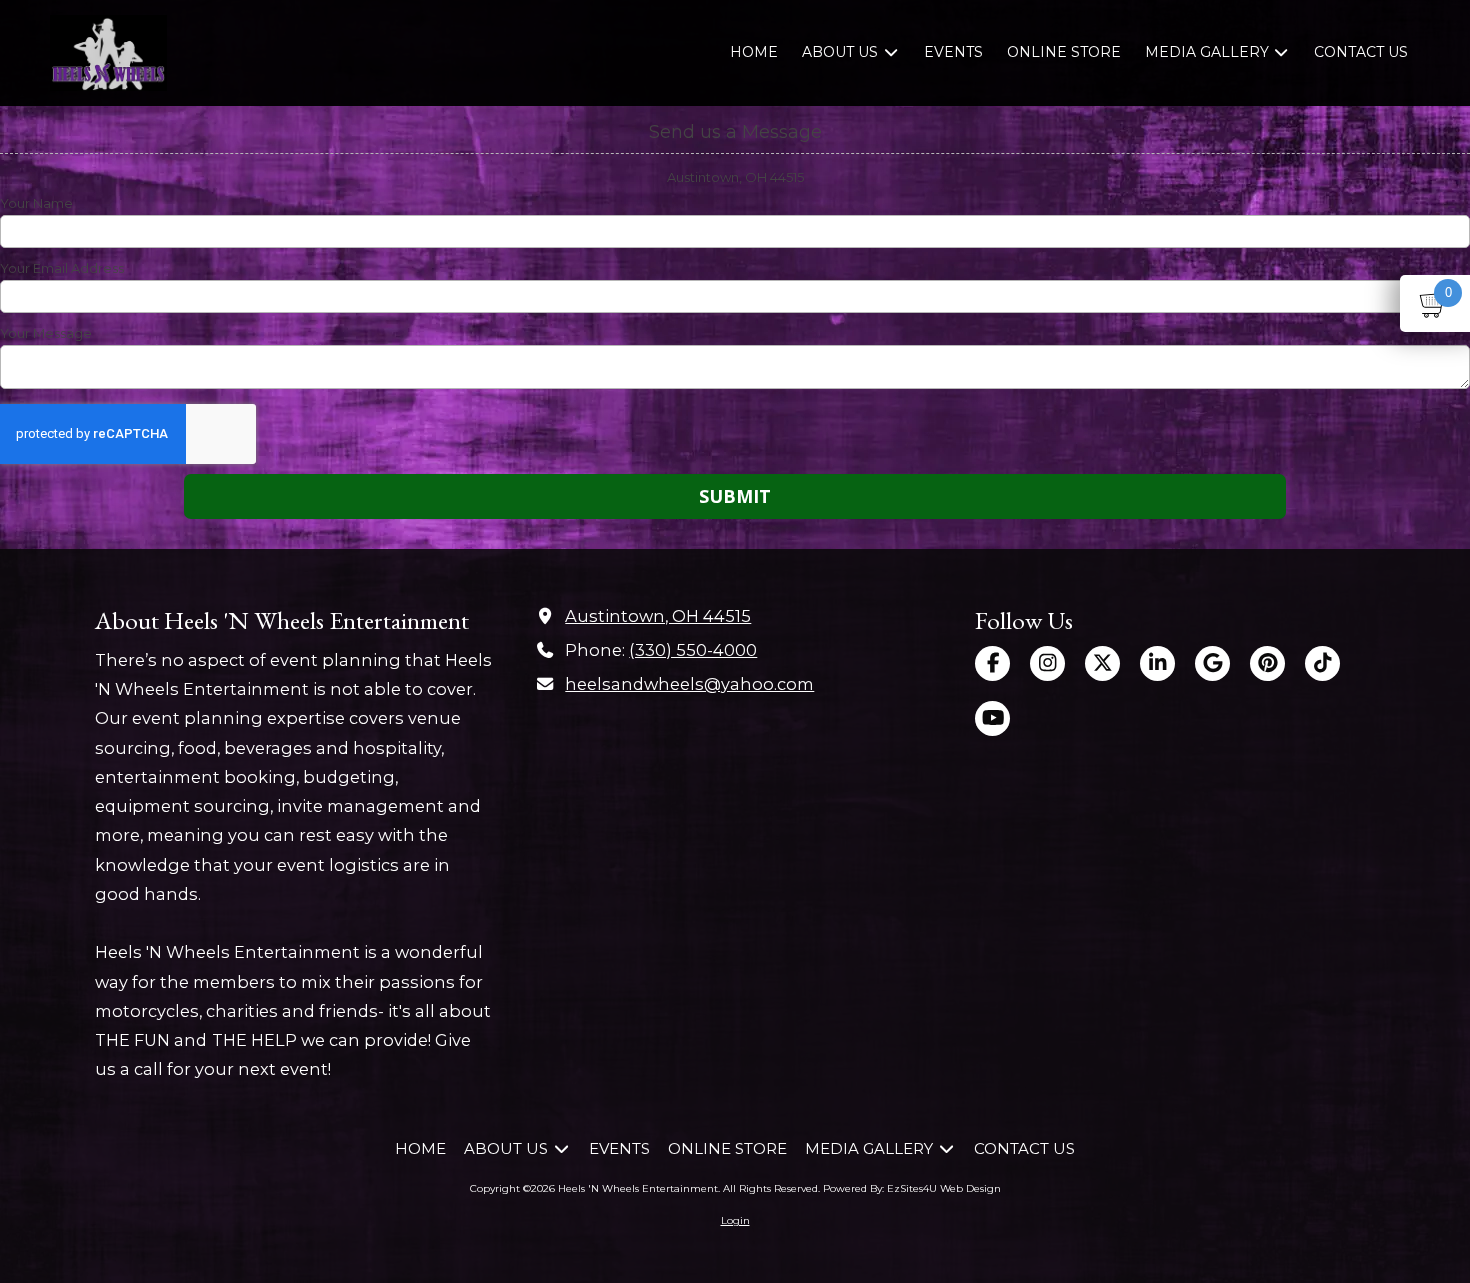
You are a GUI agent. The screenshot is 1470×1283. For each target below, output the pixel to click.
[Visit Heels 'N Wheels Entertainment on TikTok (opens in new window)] (1322, 663)
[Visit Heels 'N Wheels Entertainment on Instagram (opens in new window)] (1047, 663)
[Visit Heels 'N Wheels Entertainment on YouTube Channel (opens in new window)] (992, 718)
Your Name (36, 203)
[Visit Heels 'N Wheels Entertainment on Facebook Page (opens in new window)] (992, 663)
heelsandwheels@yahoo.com (689, 684)
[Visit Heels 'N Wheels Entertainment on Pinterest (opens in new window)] (1267, 663)
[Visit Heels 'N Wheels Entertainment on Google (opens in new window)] (1212, 663)
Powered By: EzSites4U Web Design (912, 1188)
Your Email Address (62, 268)
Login (735, 1220)
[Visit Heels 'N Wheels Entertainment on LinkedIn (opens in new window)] (1157, 663)
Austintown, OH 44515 (658, 616)
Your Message (46, 333)
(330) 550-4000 (693, 650)
